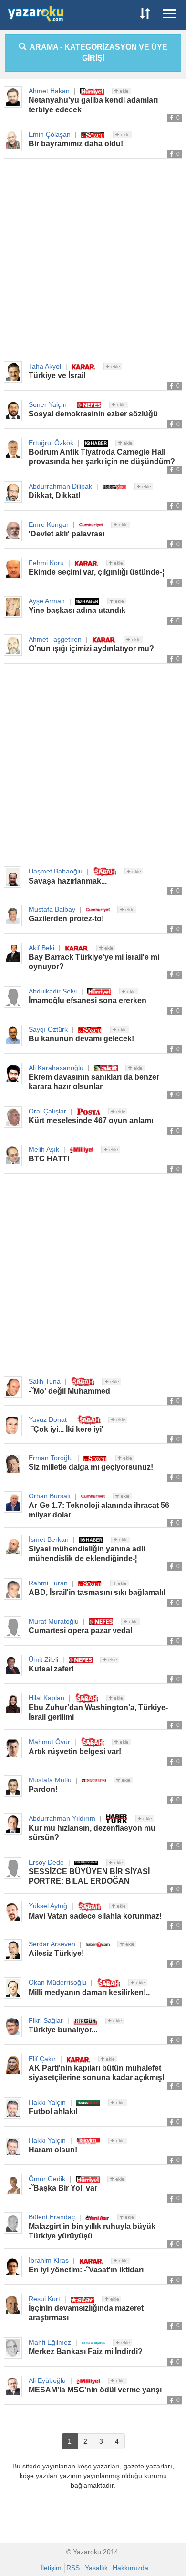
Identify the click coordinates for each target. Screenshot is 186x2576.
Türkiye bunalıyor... (63, 2030)
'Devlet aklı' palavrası (67, 534)
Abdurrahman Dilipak (60, 486)
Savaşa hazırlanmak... (68, 881)
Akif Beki (41, 948)
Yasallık (96, 2568)
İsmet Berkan (49, 1539)
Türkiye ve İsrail (57, 376)
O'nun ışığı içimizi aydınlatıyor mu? (91, 649)
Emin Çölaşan (50, 134)
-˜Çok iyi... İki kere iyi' (66, 1429)
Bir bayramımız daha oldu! (76, 144)
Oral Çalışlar (47, 1111)
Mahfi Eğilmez (50, 2342)
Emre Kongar (49, 524)
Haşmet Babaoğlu (56, 871)
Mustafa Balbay (52, 909)
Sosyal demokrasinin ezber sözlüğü (93, 414)
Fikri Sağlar (46, 2020)
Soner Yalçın (48, 404)
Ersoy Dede (46, 1862)
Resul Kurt (44, 2299)
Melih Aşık (44, 1149)
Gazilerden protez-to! (66, 919)
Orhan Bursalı (50, 1496)
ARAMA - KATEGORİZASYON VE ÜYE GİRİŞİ (97, 53)
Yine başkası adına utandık (77, 610)
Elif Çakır (42, 2059)
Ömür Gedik (47, 2179)
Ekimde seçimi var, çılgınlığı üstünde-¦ (96, 572)
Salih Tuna (45, 1381)
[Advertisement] (93, 261)
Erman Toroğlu (51, 1458)
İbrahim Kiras (49, 2260)
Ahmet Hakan (49, 91)
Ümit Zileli (43, 1659)
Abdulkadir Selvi (53, 991)
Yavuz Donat (48, 1419)
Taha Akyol (45, 366)
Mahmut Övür (49, 1742)
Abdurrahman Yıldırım (62, 1818)
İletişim (51, 2568)
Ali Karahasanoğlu (56, 1068)
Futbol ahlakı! (53, 2112)
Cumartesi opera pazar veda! (81, 1631)
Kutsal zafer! (51, 1669)
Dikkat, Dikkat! (55, 496)
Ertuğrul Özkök (51, 443)
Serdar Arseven (52, 1944)
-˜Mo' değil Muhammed (69, 1391)
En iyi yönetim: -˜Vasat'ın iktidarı (86, 2270)
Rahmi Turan (48, 1583)
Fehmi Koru (46, 563)
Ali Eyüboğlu (47, 2380)
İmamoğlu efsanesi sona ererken (88, 1000)
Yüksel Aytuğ (48, 1906)
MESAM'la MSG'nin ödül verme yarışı (95, 2390)
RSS (73, 2568)
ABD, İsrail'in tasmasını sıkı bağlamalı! (97, 1592)
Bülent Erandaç (52, 2217)
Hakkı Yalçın (47, 2102)
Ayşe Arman (47, 601)
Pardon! (43, 1789)
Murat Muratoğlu (54, 1621)
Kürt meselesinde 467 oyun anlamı (91, 1120)
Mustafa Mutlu (50, 1780)
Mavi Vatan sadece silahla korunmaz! (95, 1916)
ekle (124, 91)
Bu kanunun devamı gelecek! (81, 1039)
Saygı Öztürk (48, 1029)
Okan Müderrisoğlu (57, 1982)
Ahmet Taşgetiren (55, 639)
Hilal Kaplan (46, 1698)
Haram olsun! (53, 2150)
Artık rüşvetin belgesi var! (75, 1752)
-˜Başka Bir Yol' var (63, 2188)
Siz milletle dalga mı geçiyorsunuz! (91, 1467)
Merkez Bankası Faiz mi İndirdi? (86, 2352)
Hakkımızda (130, 2568)
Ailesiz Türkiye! (56, 1953)
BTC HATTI (49, 1159)
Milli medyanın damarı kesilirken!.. (89, 1992)
